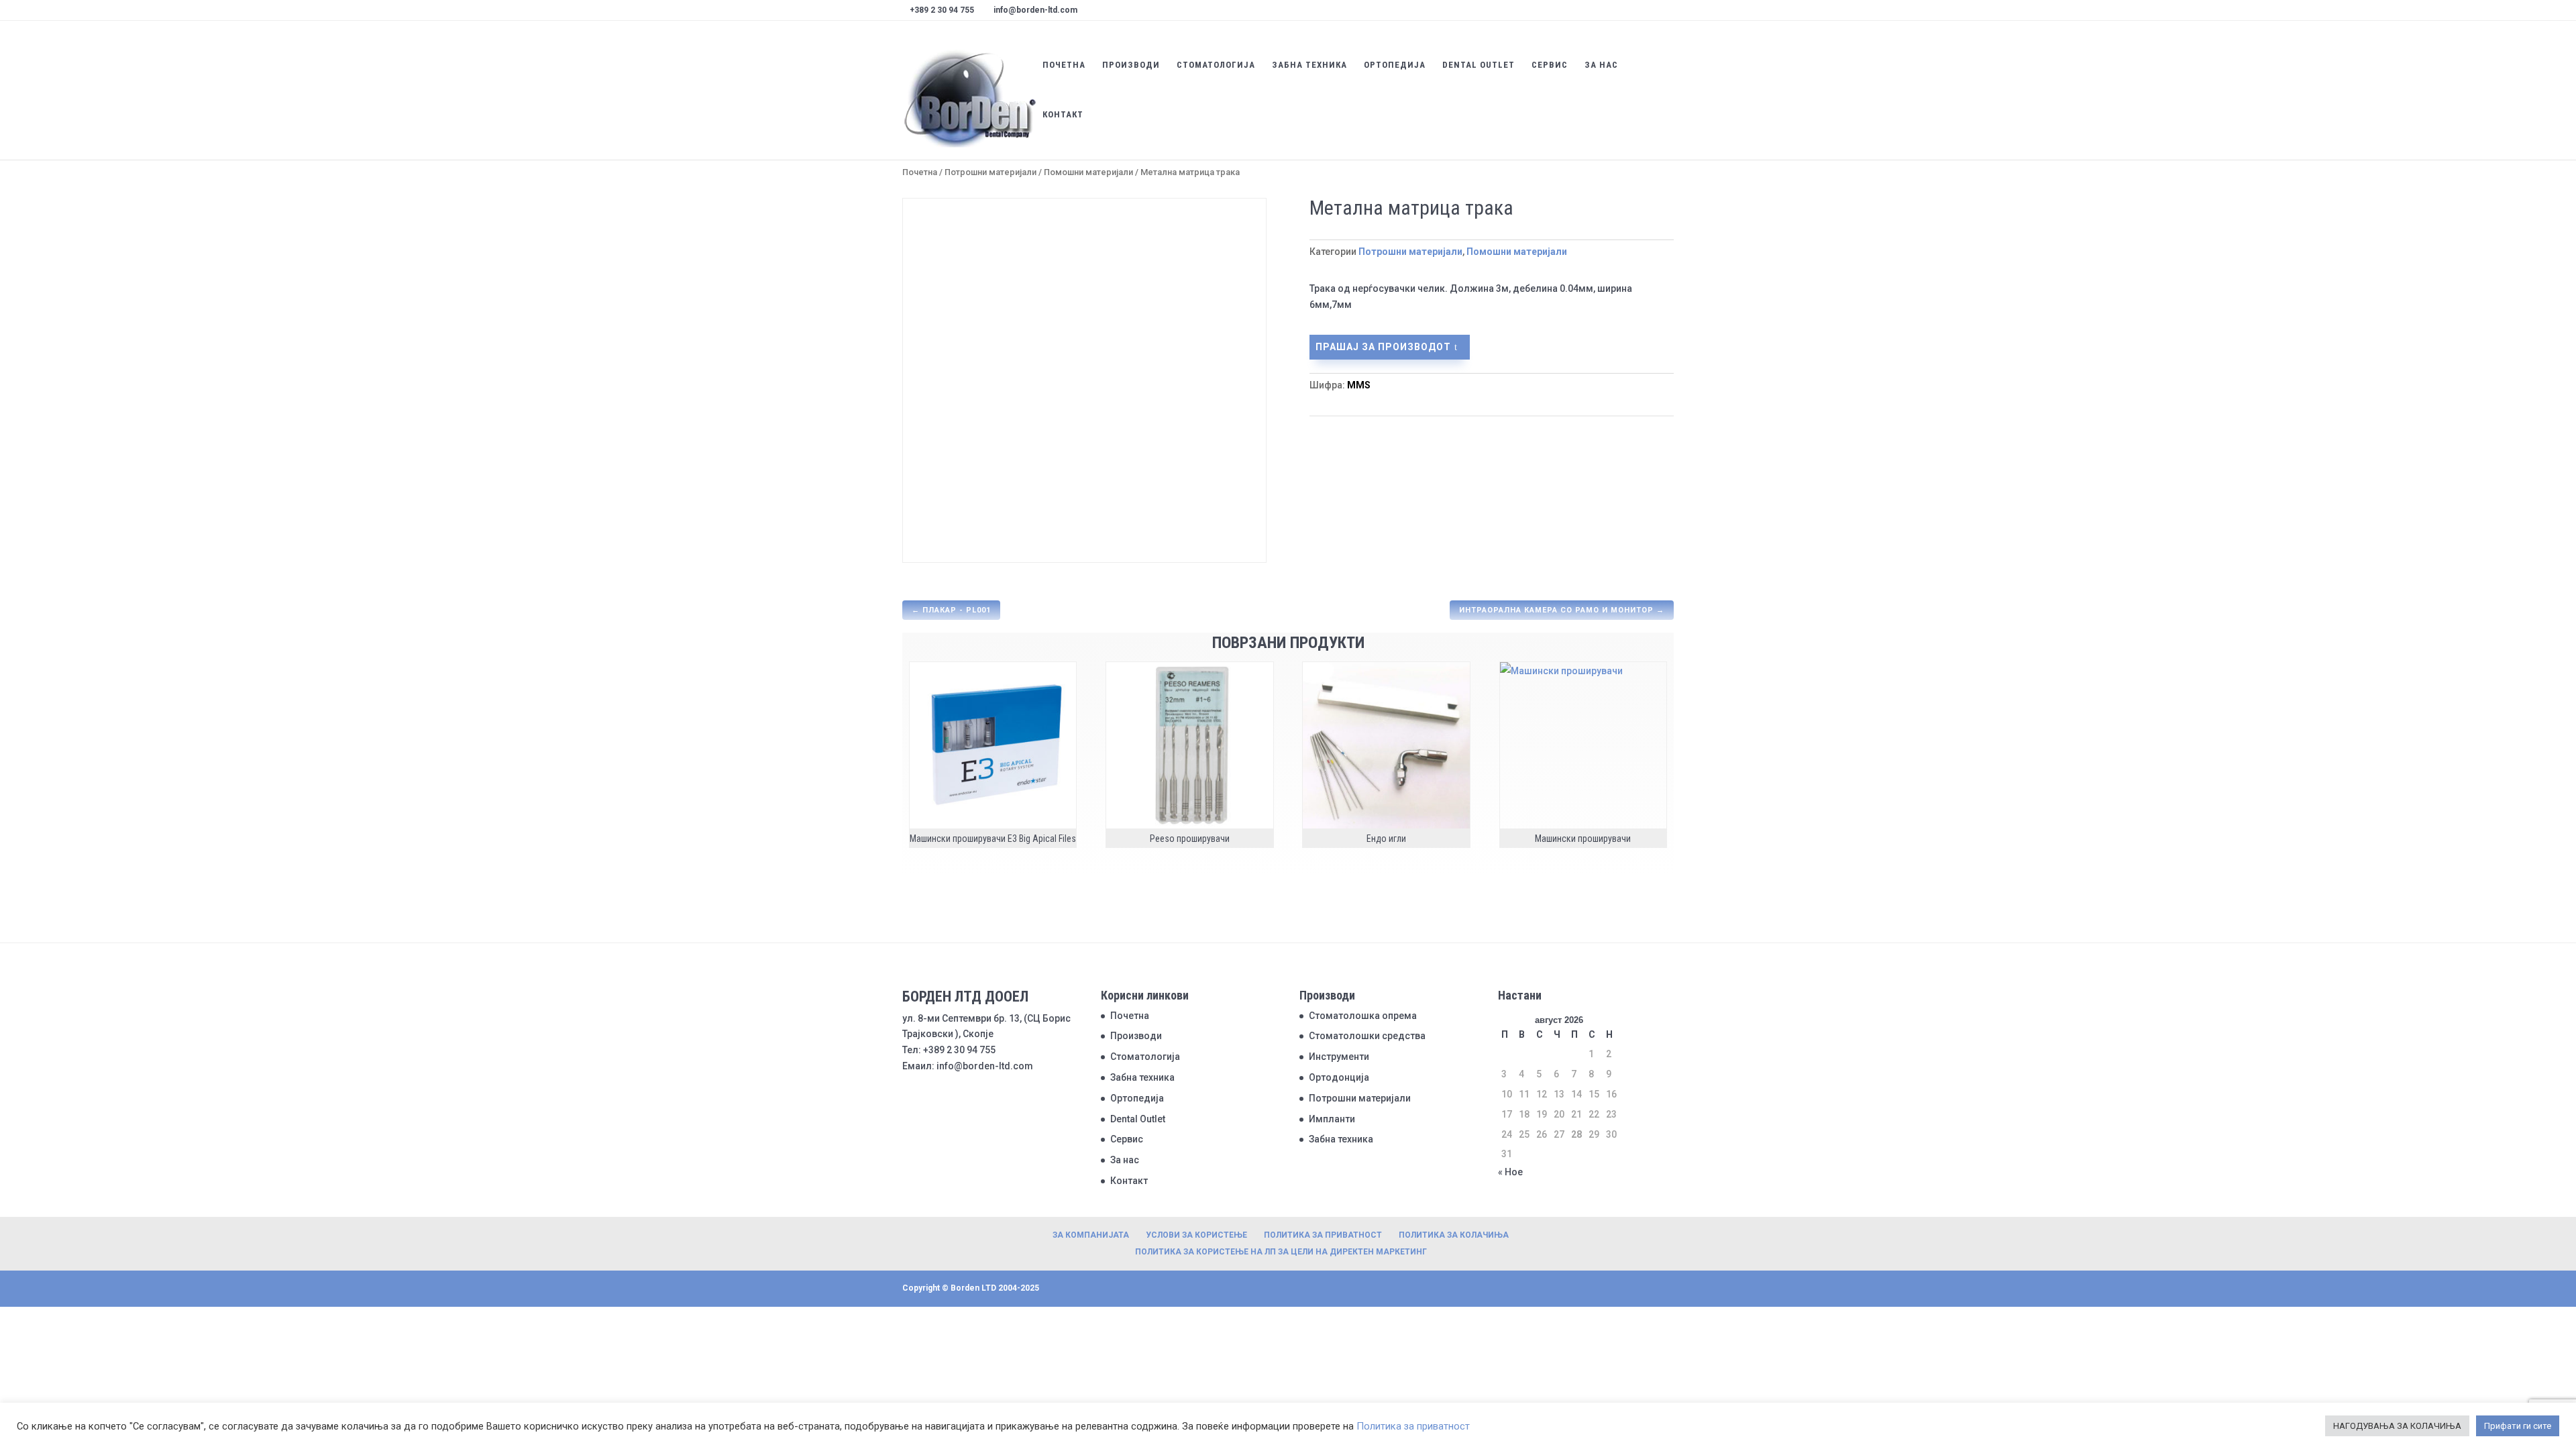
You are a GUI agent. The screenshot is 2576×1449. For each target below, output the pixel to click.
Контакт (1063, 115)
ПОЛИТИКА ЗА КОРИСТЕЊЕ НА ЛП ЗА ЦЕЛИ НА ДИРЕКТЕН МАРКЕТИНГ (1281, 1252)
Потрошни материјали (990, 172)
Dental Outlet (1479, 65)
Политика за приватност (1413, 1426)
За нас (1601, 65)
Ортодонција (1339, 1077)
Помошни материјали (1088, 172)
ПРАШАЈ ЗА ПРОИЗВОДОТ (1383, 347)
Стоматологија (1216, 65)
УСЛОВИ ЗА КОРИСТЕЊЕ (1196, 1235)
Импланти (1332, 1119)
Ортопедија (1395, 65)
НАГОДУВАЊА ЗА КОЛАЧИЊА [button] (2397, 1426)
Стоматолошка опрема (1363, 1016)
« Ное (1510, 1172)
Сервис (1550, 65)
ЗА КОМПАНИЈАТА (1091, 1235)
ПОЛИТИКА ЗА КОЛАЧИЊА (1454, 1235)
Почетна (1064, 65)
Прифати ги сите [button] (2518, 1426)
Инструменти (1339, 1057)
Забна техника (1309, 65)
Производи (1131, 65)
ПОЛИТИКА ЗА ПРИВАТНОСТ (1323, 1235)
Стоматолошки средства (1367, 1036)
